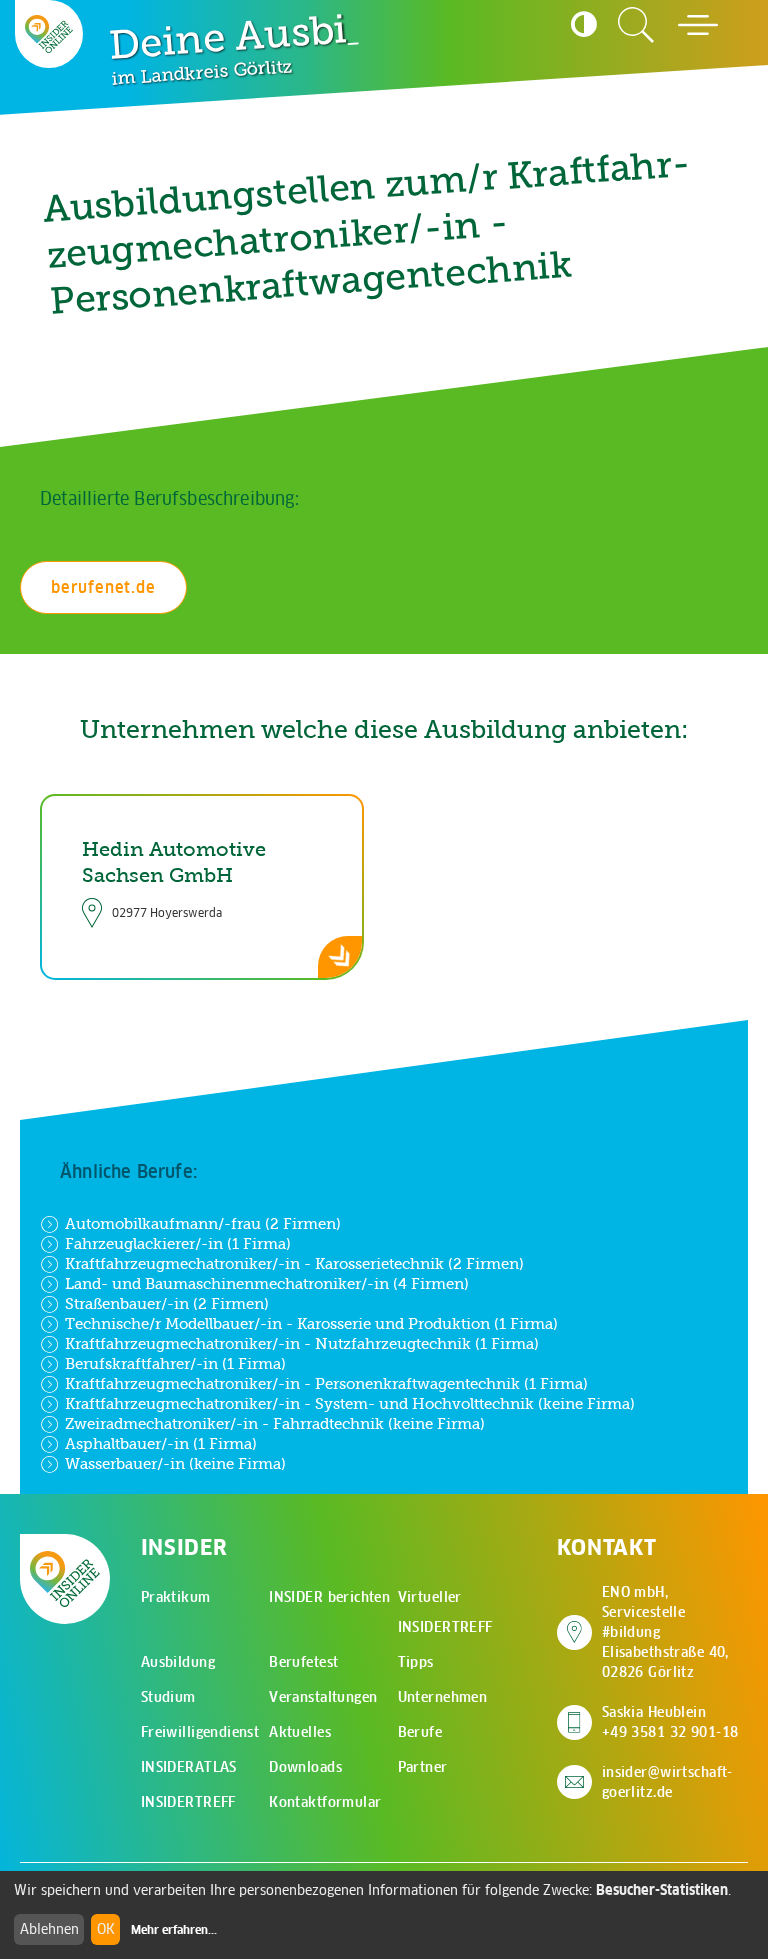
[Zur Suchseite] (636, 25)
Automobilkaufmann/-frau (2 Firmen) (203, 1223)
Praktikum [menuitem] (176, 1597)
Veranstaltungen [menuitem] (323, 1697)
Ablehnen (49, 1929)
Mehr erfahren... (174, 1930)
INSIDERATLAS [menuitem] (189, 1767)
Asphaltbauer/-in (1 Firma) (161, 1443)
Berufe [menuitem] (420, 1732)
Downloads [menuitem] (305, 1767)
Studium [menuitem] (168, 1697)
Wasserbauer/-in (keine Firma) (175, 1463)
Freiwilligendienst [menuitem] (200, 1732)
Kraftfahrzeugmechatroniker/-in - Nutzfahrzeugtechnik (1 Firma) (302, 1343)
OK (106, 1929)
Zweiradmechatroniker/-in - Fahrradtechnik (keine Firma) (275, 1423)
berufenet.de (103, 587)
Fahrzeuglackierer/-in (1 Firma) (178, 1243)
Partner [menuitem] (423, 1767)
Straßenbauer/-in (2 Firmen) (167, 1303)
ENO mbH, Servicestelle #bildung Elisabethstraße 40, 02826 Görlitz (675, 1632)
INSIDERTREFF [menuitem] (188, 1802)
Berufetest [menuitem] (303, 1662)
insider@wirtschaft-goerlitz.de (667, 1782)
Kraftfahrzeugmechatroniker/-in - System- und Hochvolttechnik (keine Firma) (350, 1403)
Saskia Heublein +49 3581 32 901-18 (670, 1722)
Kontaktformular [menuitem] (325, 1802)
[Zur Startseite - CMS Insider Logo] (49, 34)
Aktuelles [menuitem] (300, 1732)
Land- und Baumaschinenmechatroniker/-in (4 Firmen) (267, 1283)
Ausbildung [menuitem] (178, 1662)
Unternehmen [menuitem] (443, 1697)
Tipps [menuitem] (416, 1662)
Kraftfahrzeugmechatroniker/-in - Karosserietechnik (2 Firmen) (294, 1263)
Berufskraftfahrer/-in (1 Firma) (175, 1363)
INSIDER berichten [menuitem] (329, 1597)
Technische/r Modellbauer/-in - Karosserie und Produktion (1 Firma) (311, 1323)
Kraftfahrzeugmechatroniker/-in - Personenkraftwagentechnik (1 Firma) (326, 1383)
